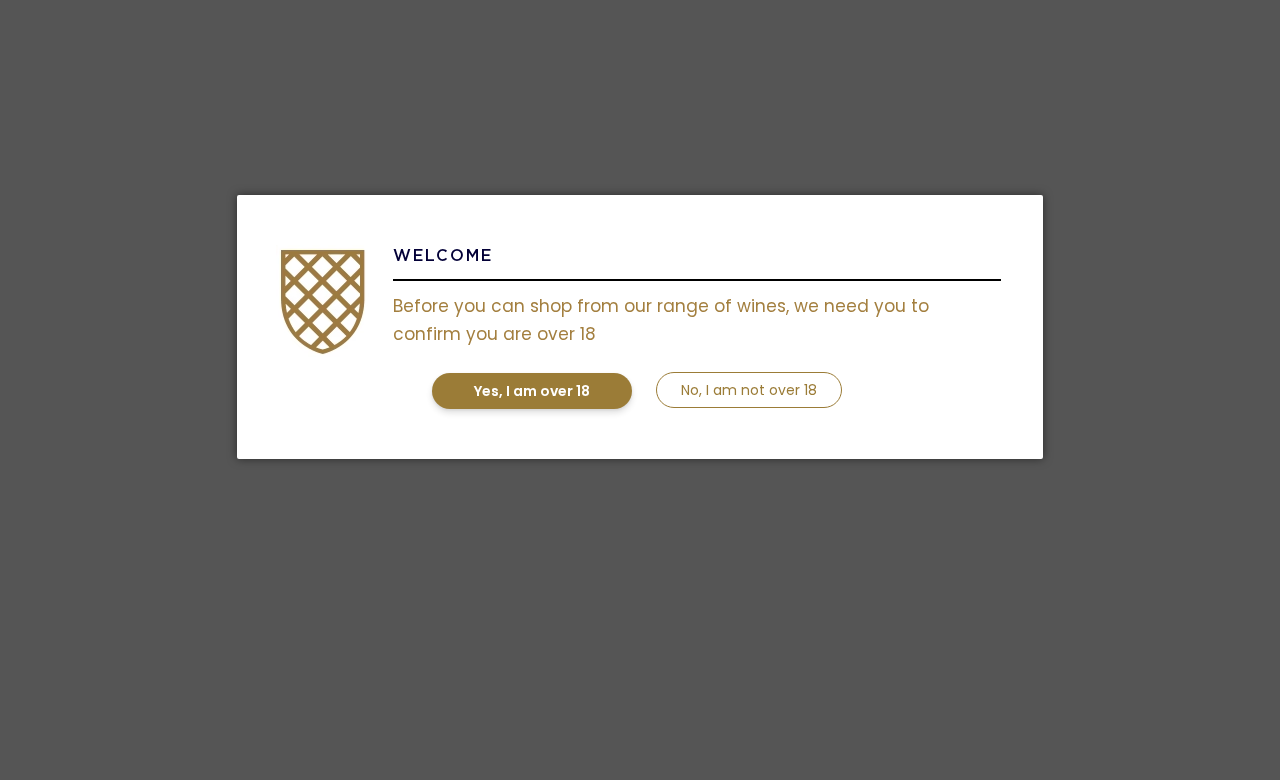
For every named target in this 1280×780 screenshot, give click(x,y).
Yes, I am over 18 (532, 391)
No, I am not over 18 (749, 390)
